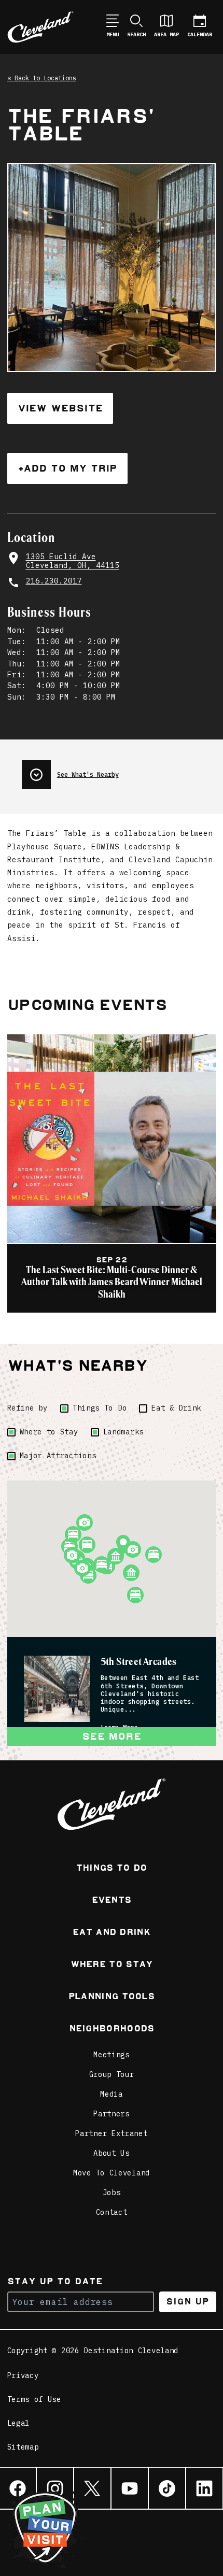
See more (112, 1736)
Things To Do (100, 1408)
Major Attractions (58, 1456)
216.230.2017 (54, 581)
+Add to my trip (67, 468)
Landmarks (123, 1432)
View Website (60, 408)
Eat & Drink (176, 1408)
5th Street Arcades (139, 1662)
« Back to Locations (42, 78)
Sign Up (187, 2302)
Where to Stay (49, 1432)
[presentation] (119, 771)
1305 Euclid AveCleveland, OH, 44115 (73, 561)
